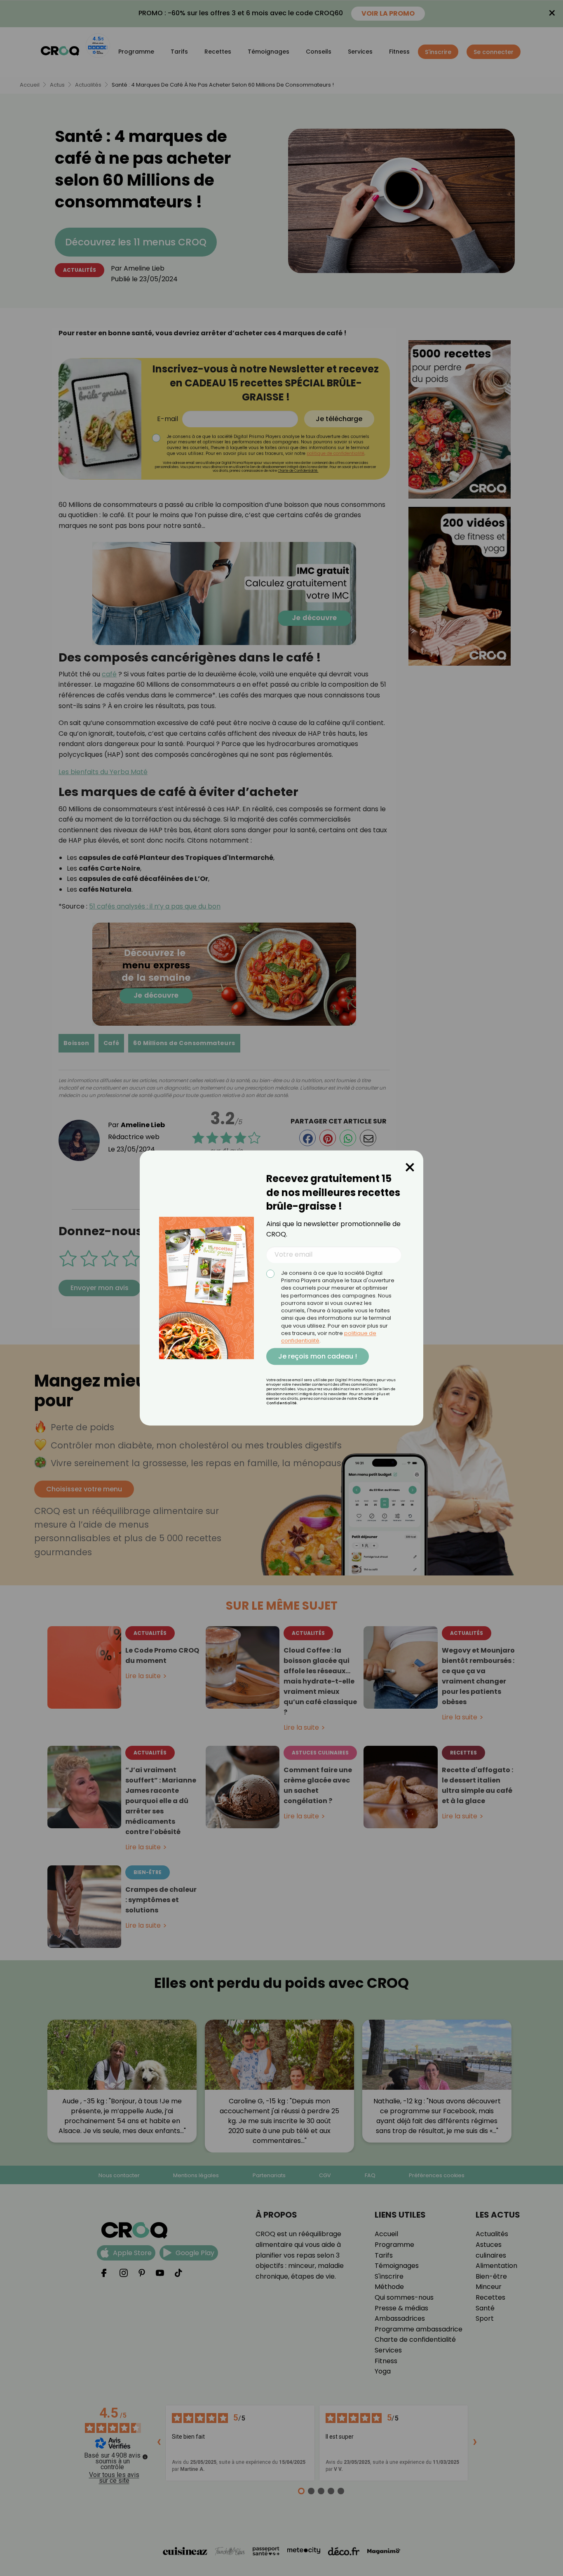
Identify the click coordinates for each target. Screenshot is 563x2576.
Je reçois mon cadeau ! (318, 1356)
